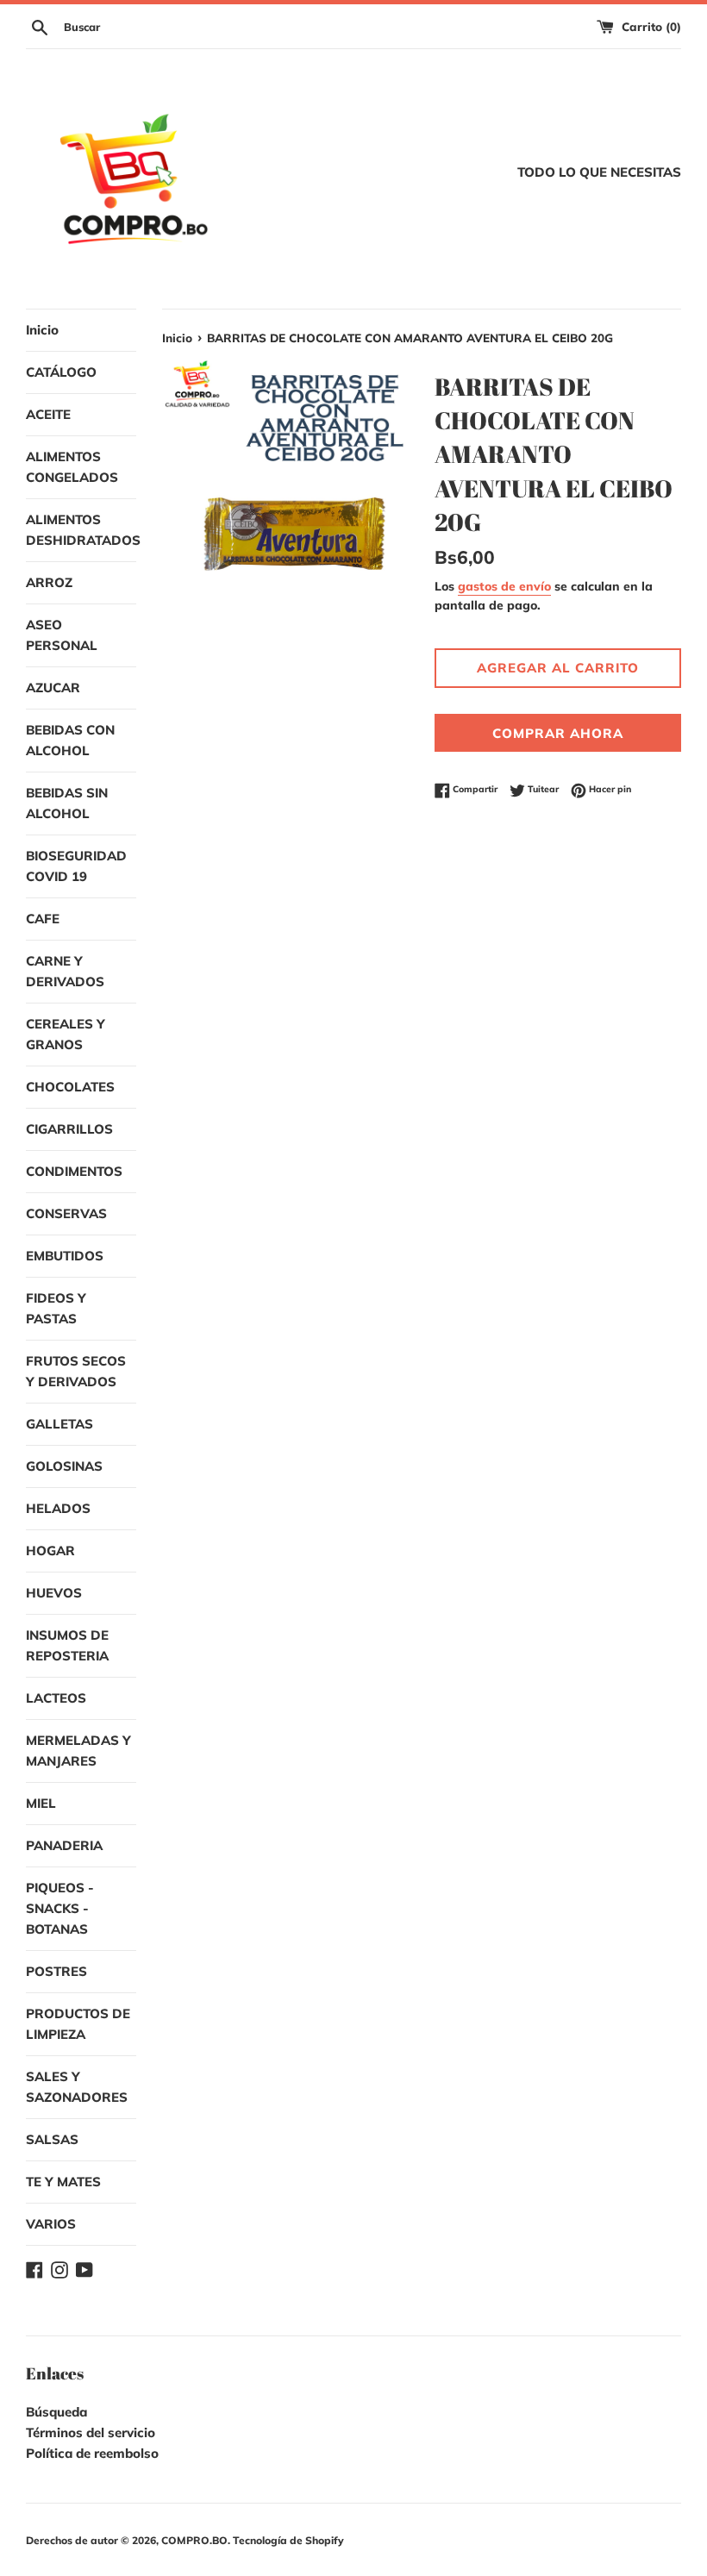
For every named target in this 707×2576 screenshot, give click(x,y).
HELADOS (58, 1508)
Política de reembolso (92, 2453)
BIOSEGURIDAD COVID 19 (76, 866)
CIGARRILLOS (69, 1129)
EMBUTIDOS (65, 1256)
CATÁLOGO (61, 372)
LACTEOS (56, 1698)
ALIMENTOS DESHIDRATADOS (81, 530)
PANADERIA (64, 1845)
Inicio (42, 330)
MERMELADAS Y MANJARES (78, 1751)
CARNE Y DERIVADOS (65, 971)
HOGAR (50, 1551)
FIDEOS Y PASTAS (56, 1308)
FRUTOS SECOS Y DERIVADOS (76, 1371)
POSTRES (56, 1971)
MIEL (41, 1803)
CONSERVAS (66, 1213)
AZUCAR (53, 688)
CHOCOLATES (70, 1087)
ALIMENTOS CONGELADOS (72, 467)
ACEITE (48, 414)
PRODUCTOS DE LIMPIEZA (78, 2024)
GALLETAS (59, 1424)
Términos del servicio (91, 2432)
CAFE (43, 919)
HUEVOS (54, 1593)
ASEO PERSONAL (62, 635)
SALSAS (52, 2139)
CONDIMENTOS (74, 1171)
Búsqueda (56, 2412)
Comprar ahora (558, 733)
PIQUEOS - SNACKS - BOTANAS (60, 1908)
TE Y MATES (63, 2182)
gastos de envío (504, 586)
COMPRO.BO (194, 2540)
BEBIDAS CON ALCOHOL (70, 740)
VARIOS (51, 2224)
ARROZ (49, 582)
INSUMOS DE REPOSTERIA (67, 1645)
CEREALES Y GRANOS (66, 1034)
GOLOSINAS (64, 1466)
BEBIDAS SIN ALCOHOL (67, 803)
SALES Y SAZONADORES (77, 2087)
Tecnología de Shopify (288, 2540)
